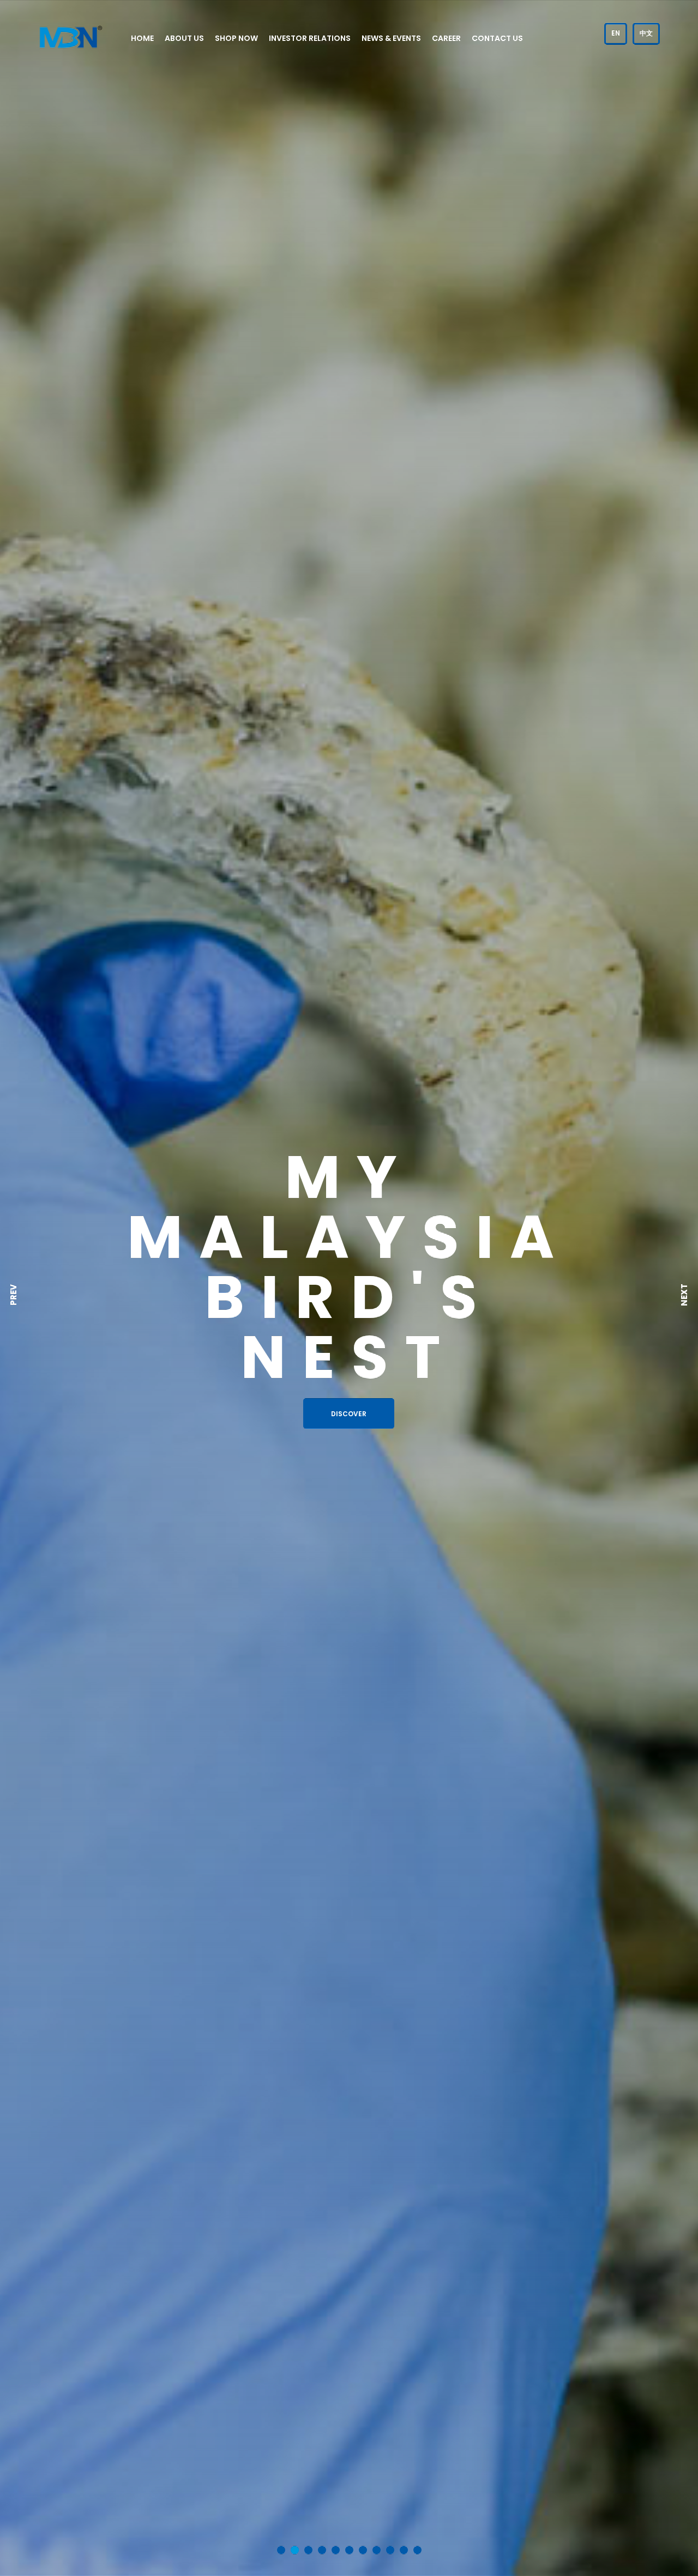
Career (446, 38)
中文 (646, 33)
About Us (184, 38)
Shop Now (236, 38)
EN (616, 33)
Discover (349, 1414)
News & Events (391, 38)
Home (142, 38)
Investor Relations (310, 38)
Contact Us (497, 38)
